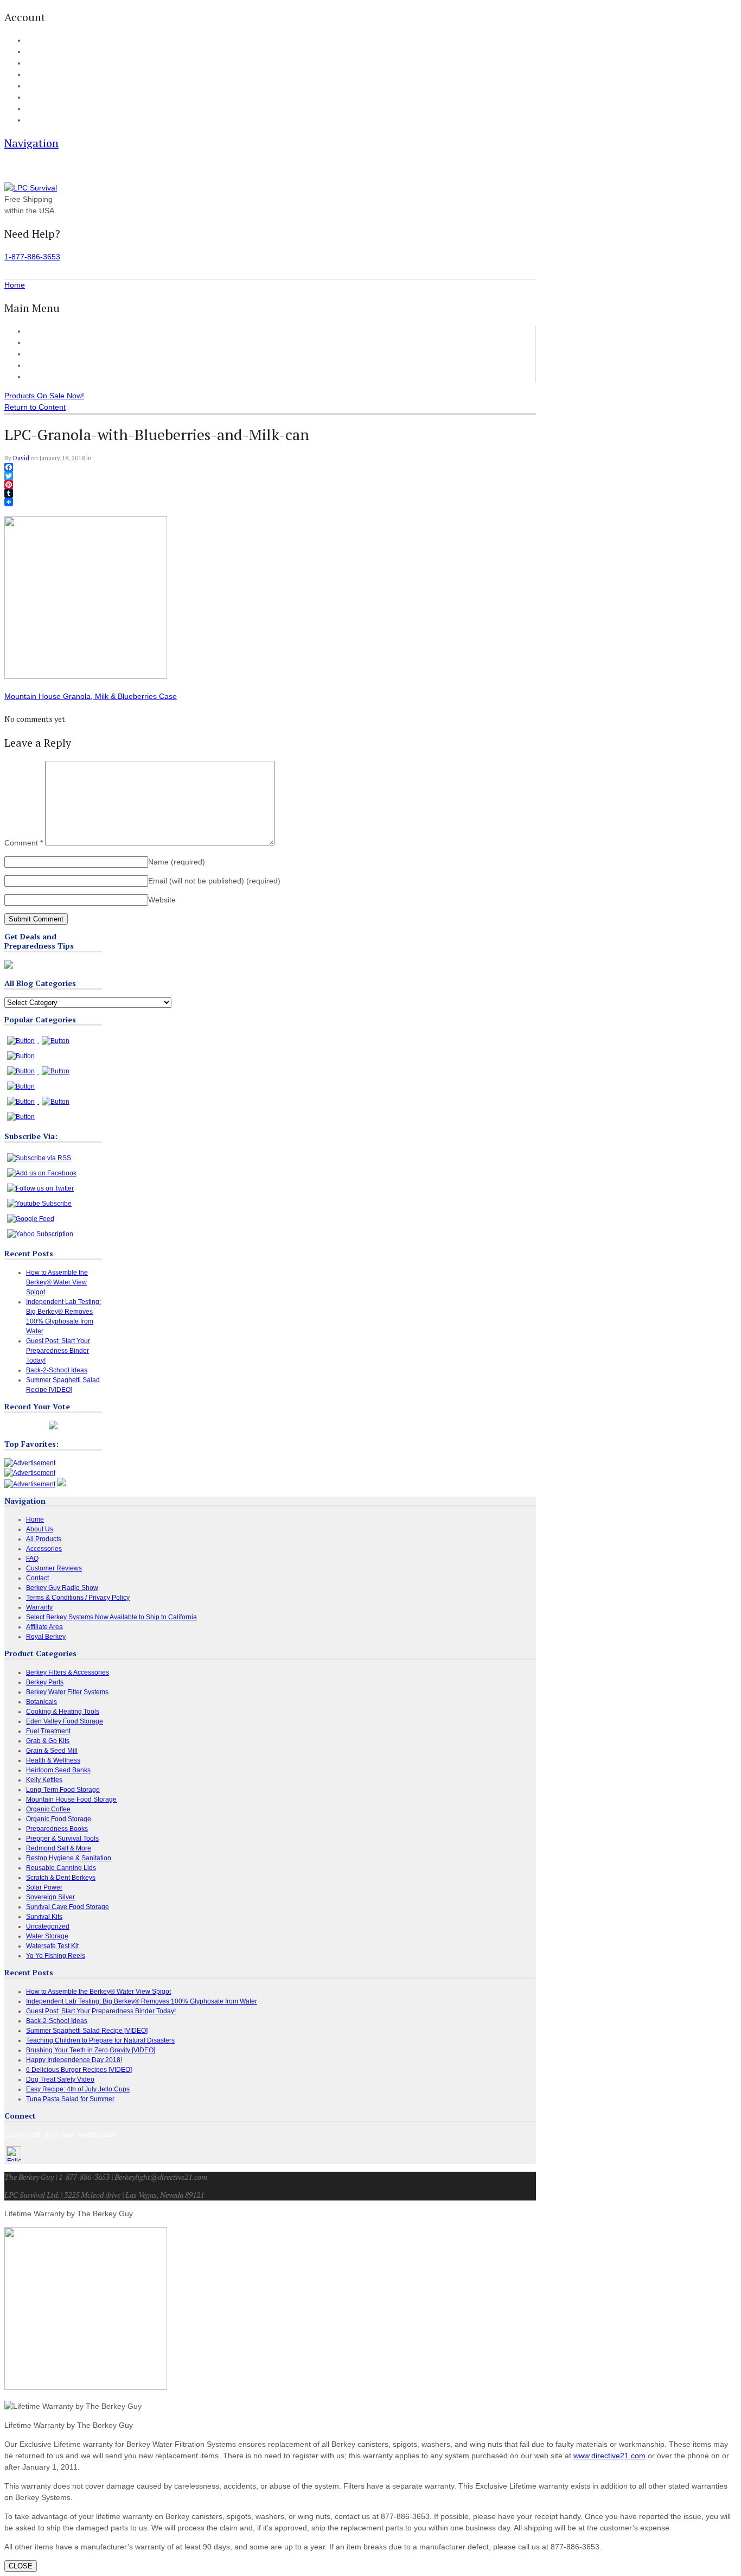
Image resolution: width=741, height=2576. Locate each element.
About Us (38, 109)
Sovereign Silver (50, 1897)
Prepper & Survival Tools (62, 1839)
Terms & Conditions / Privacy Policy (78, 1598)
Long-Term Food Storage (63, 1790)
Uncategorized (48, 1926)
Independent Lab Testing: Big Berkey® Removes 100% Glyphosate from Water (142, 2001)
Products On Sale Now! (44, 396)
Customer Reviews (58, 365)
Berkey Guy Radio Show (62, 1588)
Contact (36, 120)
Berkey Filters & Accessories (68, 1672)
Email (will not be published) (214, 881)
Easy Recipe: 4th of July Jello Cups (78, 2089)
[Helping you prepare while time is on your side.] (31, 188)
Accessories (47, 354)
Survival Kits (44, 1917)
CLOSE (21, 2566)
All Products (46, 342)
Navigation (31, 143)
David (21, 458)
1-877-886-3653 (32, 257)
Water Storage (47, 1936)
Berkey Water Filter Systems (67, 1692)
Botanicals (41, 1702)
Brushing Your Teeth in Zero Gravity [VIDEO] (91, 2050)
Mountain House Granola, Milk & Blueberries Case (91, 696)
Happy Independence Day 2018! (74, 2060)
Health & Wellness (53, 1760)
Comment (24, 843)
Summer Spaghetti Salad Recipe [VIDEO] (87, 2031)
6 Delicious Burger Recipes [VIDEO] (79, 2070)
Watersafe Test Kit (52, 1946)
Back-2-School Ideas (57, 1370)
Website (162, 900)
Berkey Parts (45, 1682)
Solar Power (44, 1887)
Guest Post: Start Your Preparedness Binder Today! (58, 1351)
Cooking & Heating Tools (63, 1712)
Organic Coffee (48, 1809)
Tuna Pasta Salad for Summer (70, 2099)
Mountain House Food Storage (71, 1799)
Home (36, 331)
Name (177, 862)
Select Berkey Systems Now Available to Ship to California (111, 1617)
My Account (41, 41)
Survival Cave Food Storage (68, 1907)
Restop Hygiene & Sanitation (69, 1858)
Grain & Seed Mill (52, 1751)
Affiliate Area (44, 1627)
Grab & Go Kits (48, 1741)
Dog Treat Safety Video (60, 2079)
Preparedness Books (57, 1829)
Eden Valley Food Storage (65, 1721)
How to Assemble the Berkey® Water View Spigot (57, 1282)
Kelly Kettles (44, 1780)
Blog (32, 86)
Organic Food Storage (59, 1819)
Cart (32, 52)
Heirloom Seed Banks (58, 1770)
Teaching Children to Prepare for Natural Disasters (100, 2040)
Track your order (49, 75)
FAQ (32, 98)
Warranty (39, 1607)
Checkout (39, 63)
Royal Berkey (46, 1637)
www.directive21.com (609, 2456)
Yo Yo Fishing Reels (56, 1956)
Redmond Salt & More (59, 1848)
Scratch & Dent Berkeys (61, 1878)
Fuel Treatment (48, 1731)
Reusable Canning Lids (61, 1868)
